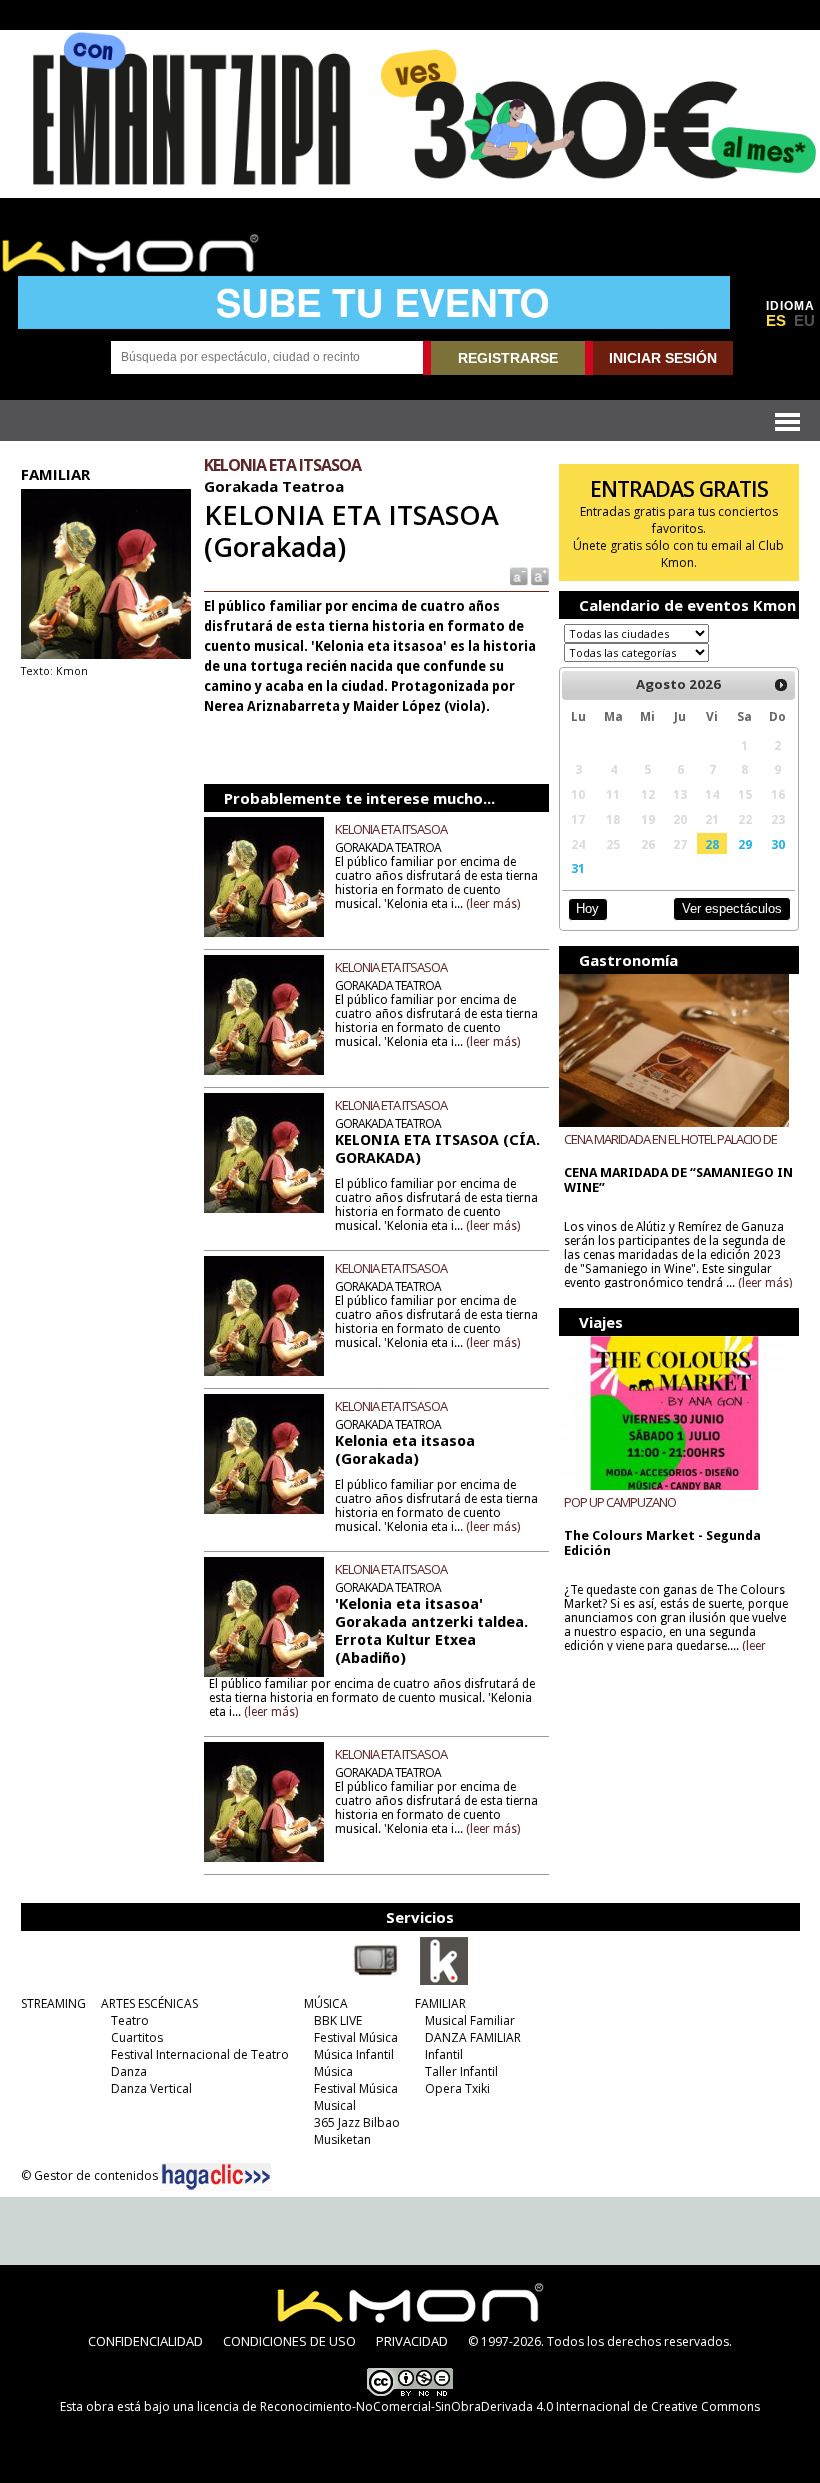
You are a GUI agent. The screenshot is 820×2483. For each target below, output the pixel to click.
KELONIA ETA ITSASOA (391, 829)
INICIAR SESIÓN (663, 358)
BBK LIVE (338, 2020)
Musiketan (342, 2139)
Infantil (444, 2054)
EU (804, 321)
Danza (129, 2071)
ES (776, 321)
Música (333, 2071)
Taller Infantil (461, 2071)
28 (712, 844)
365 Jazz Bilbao (357, 2122)
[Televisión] (376, 1981)
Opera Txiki (457, 2088)
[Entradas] (444, 1981)
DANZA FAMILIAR (473, 2037)
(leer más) (493, 904)
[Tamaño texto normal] (517, 575)
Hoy (587, 908)
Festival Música (356, 2037)
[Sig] (781, 685)
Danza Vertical (151, 2088)
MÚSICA (326, 2003)
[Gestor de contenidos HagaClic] (216, 2177)
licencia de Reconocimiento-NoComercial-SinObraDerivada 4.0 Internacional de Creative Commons (478, 2406)
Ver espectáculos (732, 908)
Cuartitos (137, 2037)
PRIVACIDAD (412, 2341)
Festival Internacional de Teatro (200, 2054)
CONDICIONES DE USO (289, 2341)
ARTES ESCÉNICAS (149, 2003)
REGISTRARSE (508, 358)
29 (745, 844)
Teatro (130, 2020)
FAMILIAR (440, 2003)
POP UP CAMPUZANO (620, 1502)
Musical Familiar (470, 2020)
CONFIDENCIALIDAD (145, 2341)
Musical (335, 2105)
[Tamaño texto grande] (538, 575)
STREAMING (53, 2003)
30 (778, 844)
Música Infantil (354, 2054)
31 (578, 868)
